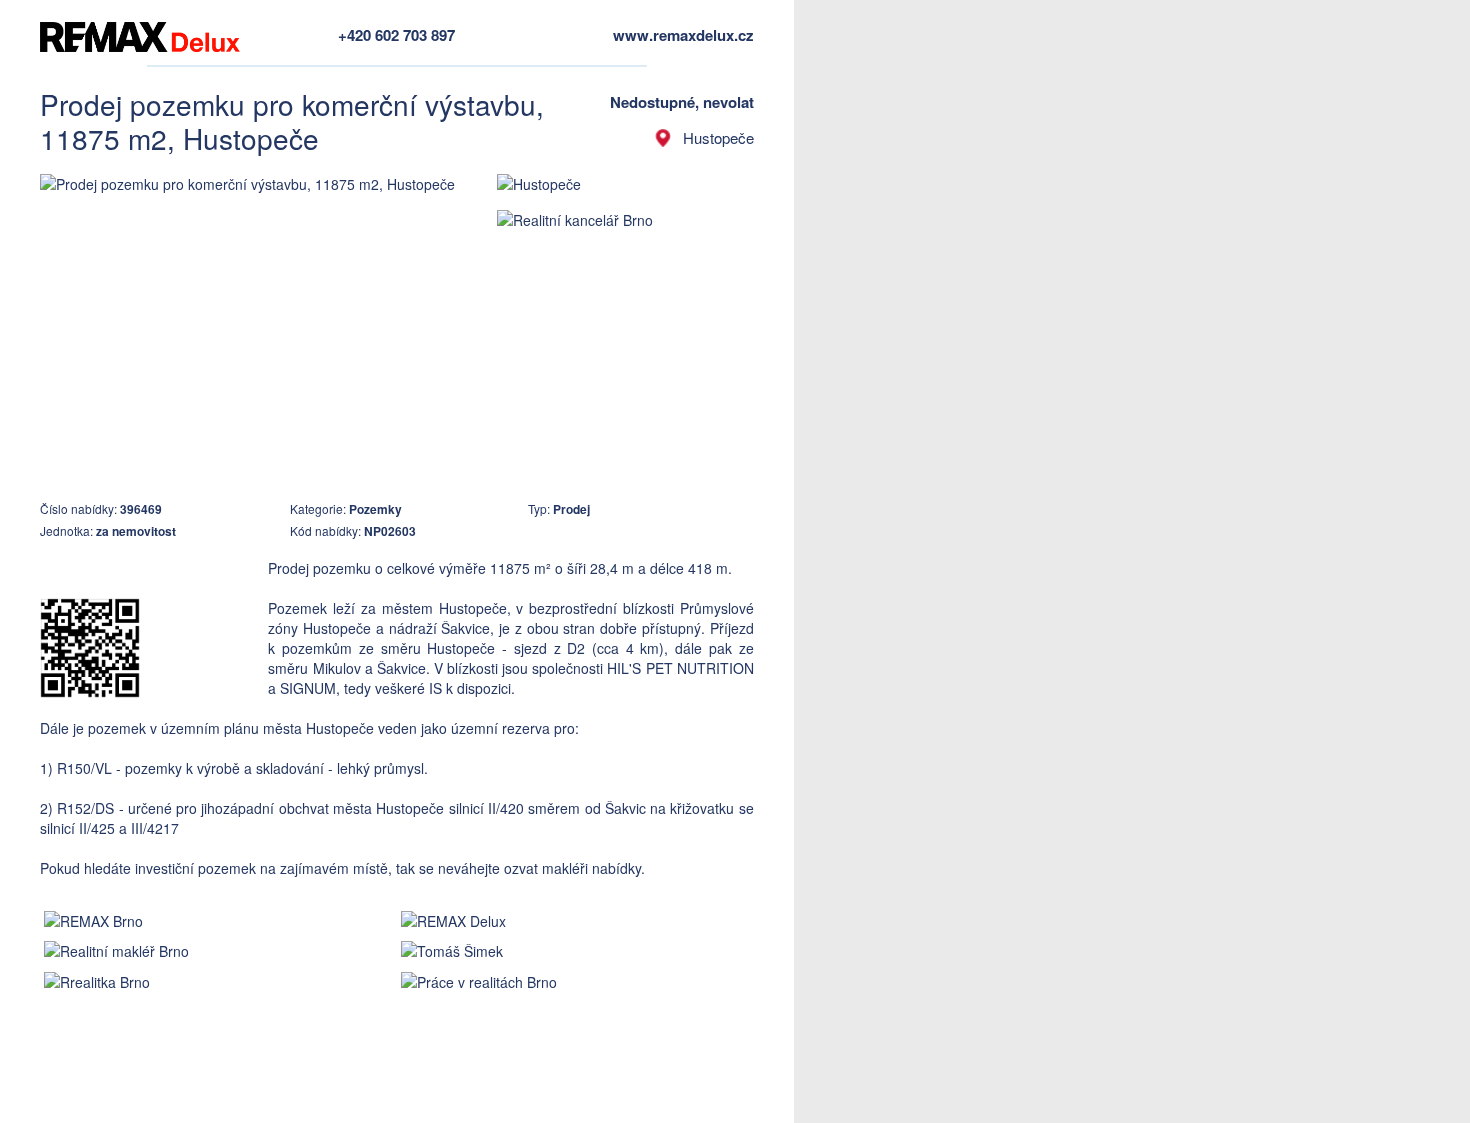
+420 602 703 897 (396, 35)
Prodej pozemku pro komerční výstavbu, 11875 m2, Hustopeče (292, 121)
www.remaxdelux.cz (683, 35)
